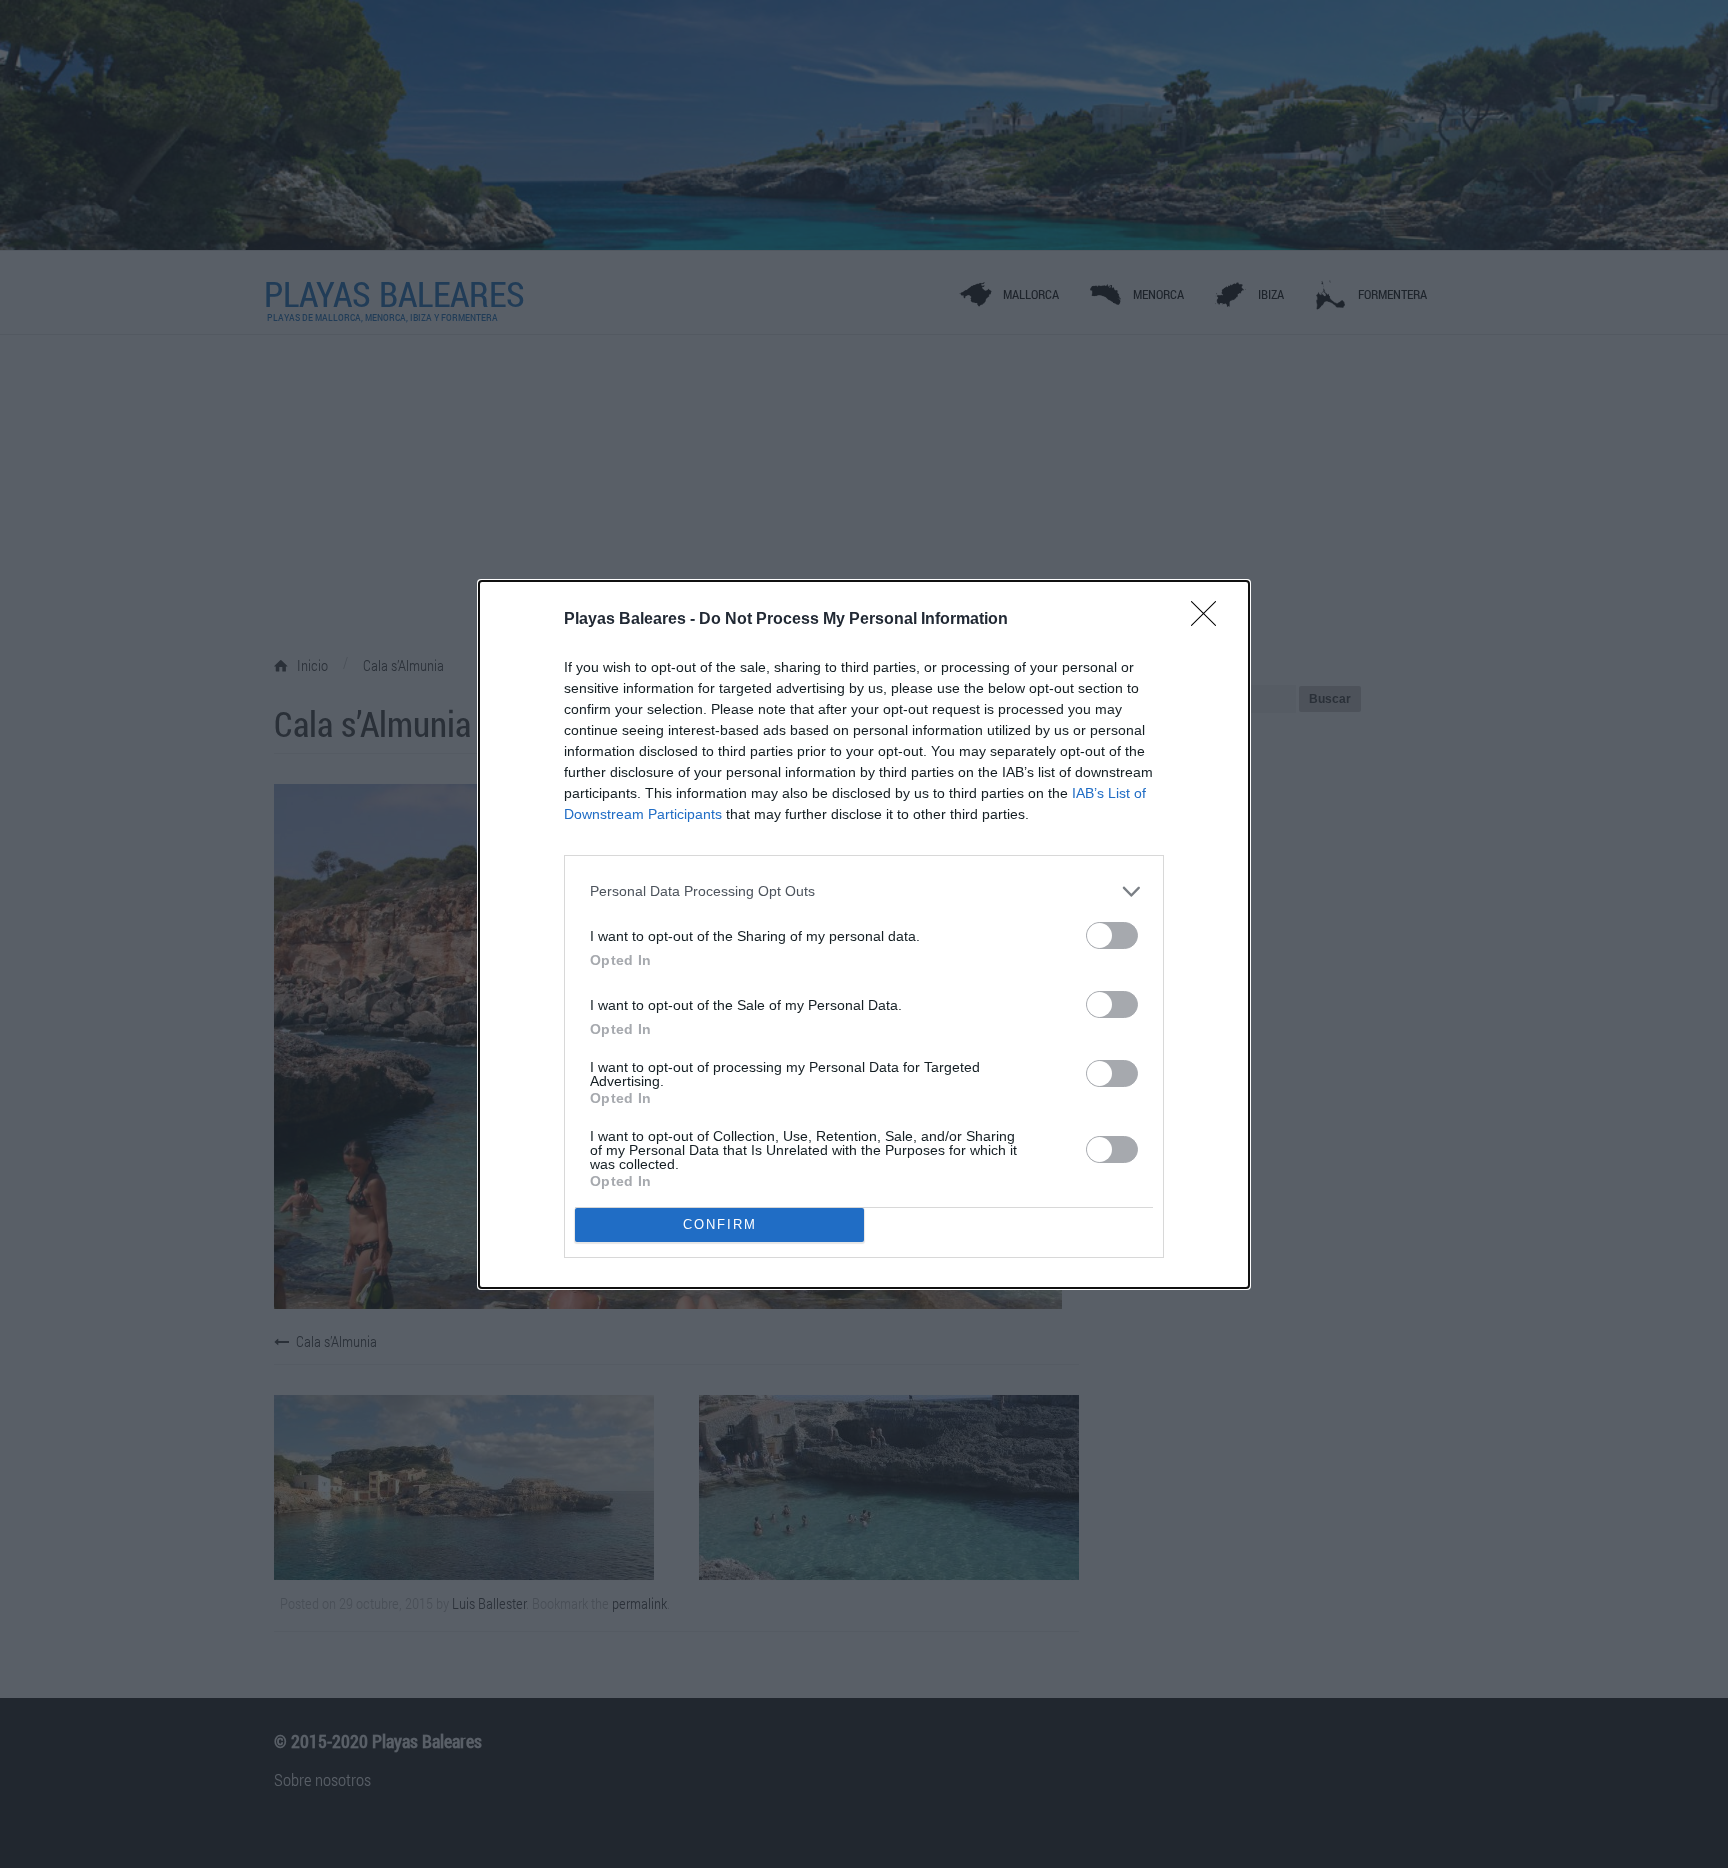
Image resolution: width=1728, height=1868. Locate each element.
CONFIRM (720, 1224)
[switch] (1112, 935)
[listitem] (864, 891)
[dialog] (864, 934)
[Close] (1210, 620)
